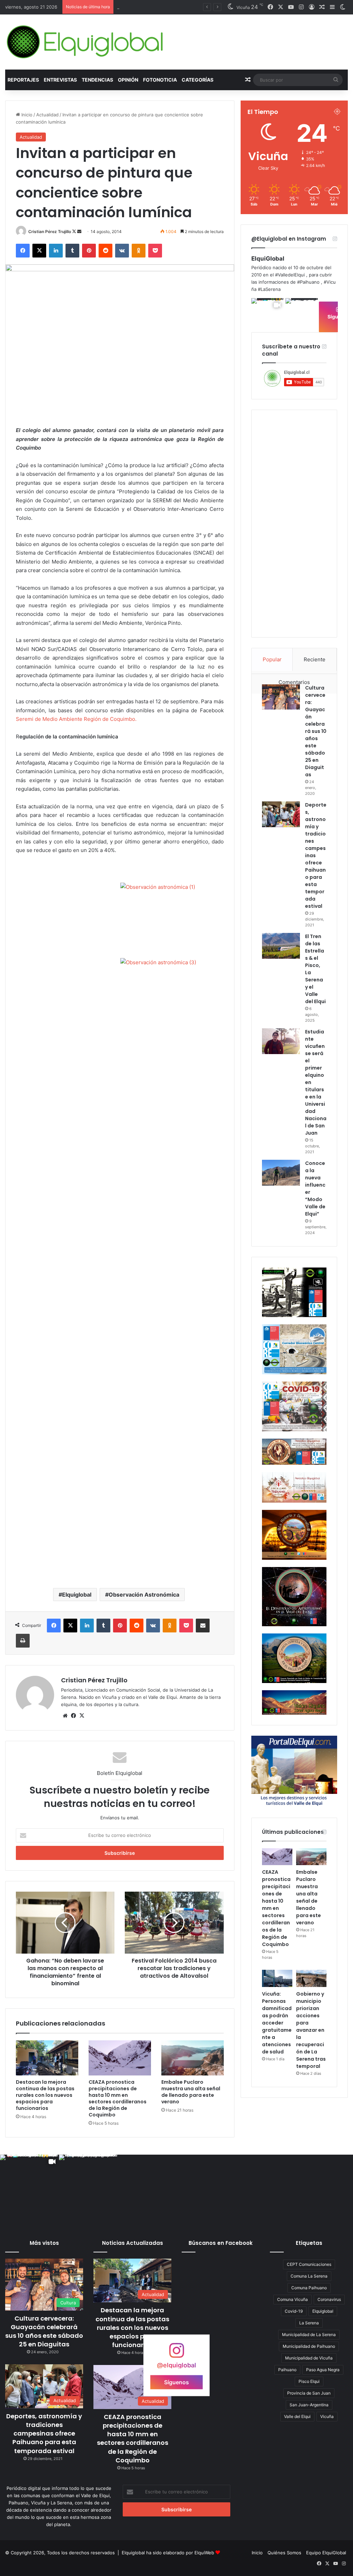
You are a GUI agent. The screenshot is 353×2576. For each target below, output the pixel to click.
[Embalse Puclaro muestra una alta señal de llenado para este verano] (193, 2058)
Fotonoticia (160, 80)
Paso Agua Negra (323, 2370)
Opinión (128, 80)
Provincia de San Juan (309, 2393)
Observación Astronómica (144, 1595)
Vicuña (327, 2416)
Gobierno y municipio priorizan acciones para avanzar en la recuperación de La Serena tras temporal (311, 2030)
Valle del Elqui (297, 2416)
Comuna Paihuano (309, 2288)
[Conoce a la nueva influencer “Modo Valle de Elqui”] (281, 1173)
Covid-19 (294, 2311)
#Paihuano (308, 282)
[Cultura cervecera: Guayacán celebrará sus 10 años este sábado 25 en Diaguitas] (281, 697)
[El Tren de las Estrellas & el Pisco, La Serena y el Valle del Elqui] (281, 946)
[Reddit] (105, 251)
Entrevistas (60, 80)
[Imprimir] (23, 1641)
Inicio (26, 115)
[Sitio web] (65, 1716)
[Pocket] (155, 251)
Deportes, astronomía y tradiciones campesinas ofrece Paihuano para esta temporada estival (44, 2433)
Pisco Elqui (309, 2381)
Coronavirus (329, 2299)
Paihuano (287, 2370)
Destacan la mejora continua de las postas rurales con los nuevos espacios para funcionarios (45, 2095)
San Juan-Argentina (309, 2405)
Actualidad (47, 115)
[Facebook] (23, 251)
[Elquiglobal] (86, 42)
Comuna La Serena (309, 2276)
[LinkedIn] (56, 251)
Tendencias (97, 80)
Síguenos (176, 2382)
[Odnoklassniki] (139, 251)
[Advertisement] (120, 1528)
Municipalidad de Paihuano (309, 2346)
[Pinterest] (89, 251)
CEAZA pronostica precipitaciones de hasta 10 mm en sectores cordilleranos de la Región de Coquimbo (118, 2098)
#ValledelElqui (290, 275)
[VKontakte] (122, 251)
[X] (39, 251)
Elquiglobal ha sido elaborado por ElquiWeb (168, 2553)
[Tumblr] (72, 251)
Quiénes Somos (284, 2553)
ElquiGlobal (268, 259)
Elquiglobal (77, 1595)
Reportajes (23, 80)
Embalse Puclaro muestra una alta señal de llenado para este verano (191, 2092)
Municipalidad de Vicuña (309, 2358)
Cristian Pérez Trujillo (50, 232)
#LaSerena (269, 289)
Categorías (198, 80)
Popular (272, 659)
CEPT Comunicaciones (309, 2264)
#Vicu (330, 282)
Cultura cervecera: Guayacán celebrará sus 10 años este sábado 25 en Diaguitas (316, 731)
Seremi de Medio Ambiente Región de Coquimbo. (76, 719)
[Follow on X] (75, 232)
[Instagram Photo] (302, 314)
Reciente (315, 659)
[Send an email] (79, 232)
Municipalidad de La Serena (309, 2335)
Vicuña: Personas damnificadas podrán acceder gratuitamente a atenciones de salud (277, 2023)
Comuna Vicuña (293, 2299)
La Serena (309, 2323)
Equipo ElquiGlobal (326, 2553)
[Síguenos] (176, 2354)
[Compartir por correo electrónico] (203, 1626)
